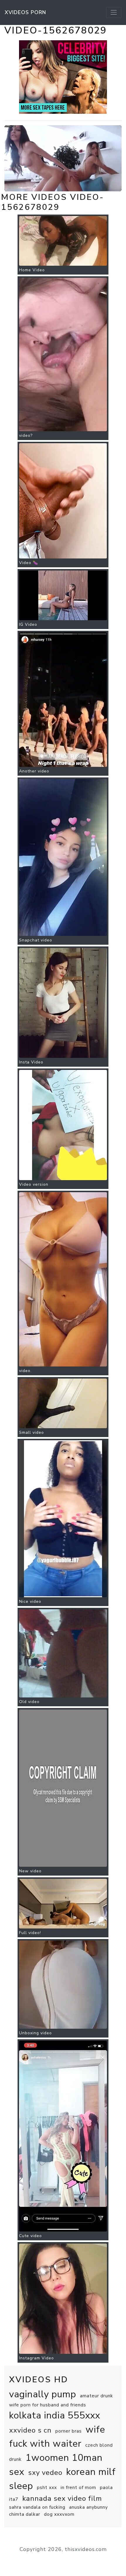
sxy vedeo (45, 2473)
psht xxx (47, 2488)
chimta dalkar (25, 2514)
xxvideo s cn (30, 2430)
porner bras (69, 2431)
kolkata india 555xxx (55, 2415)
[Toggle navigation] (114, 12)
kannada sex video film (62, 2498)
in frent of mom (78, 2488)
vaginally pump (43, 2394)
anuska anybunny (88, 2507)
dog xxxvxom (59, 2514)
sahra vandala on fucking (37, 2507)
